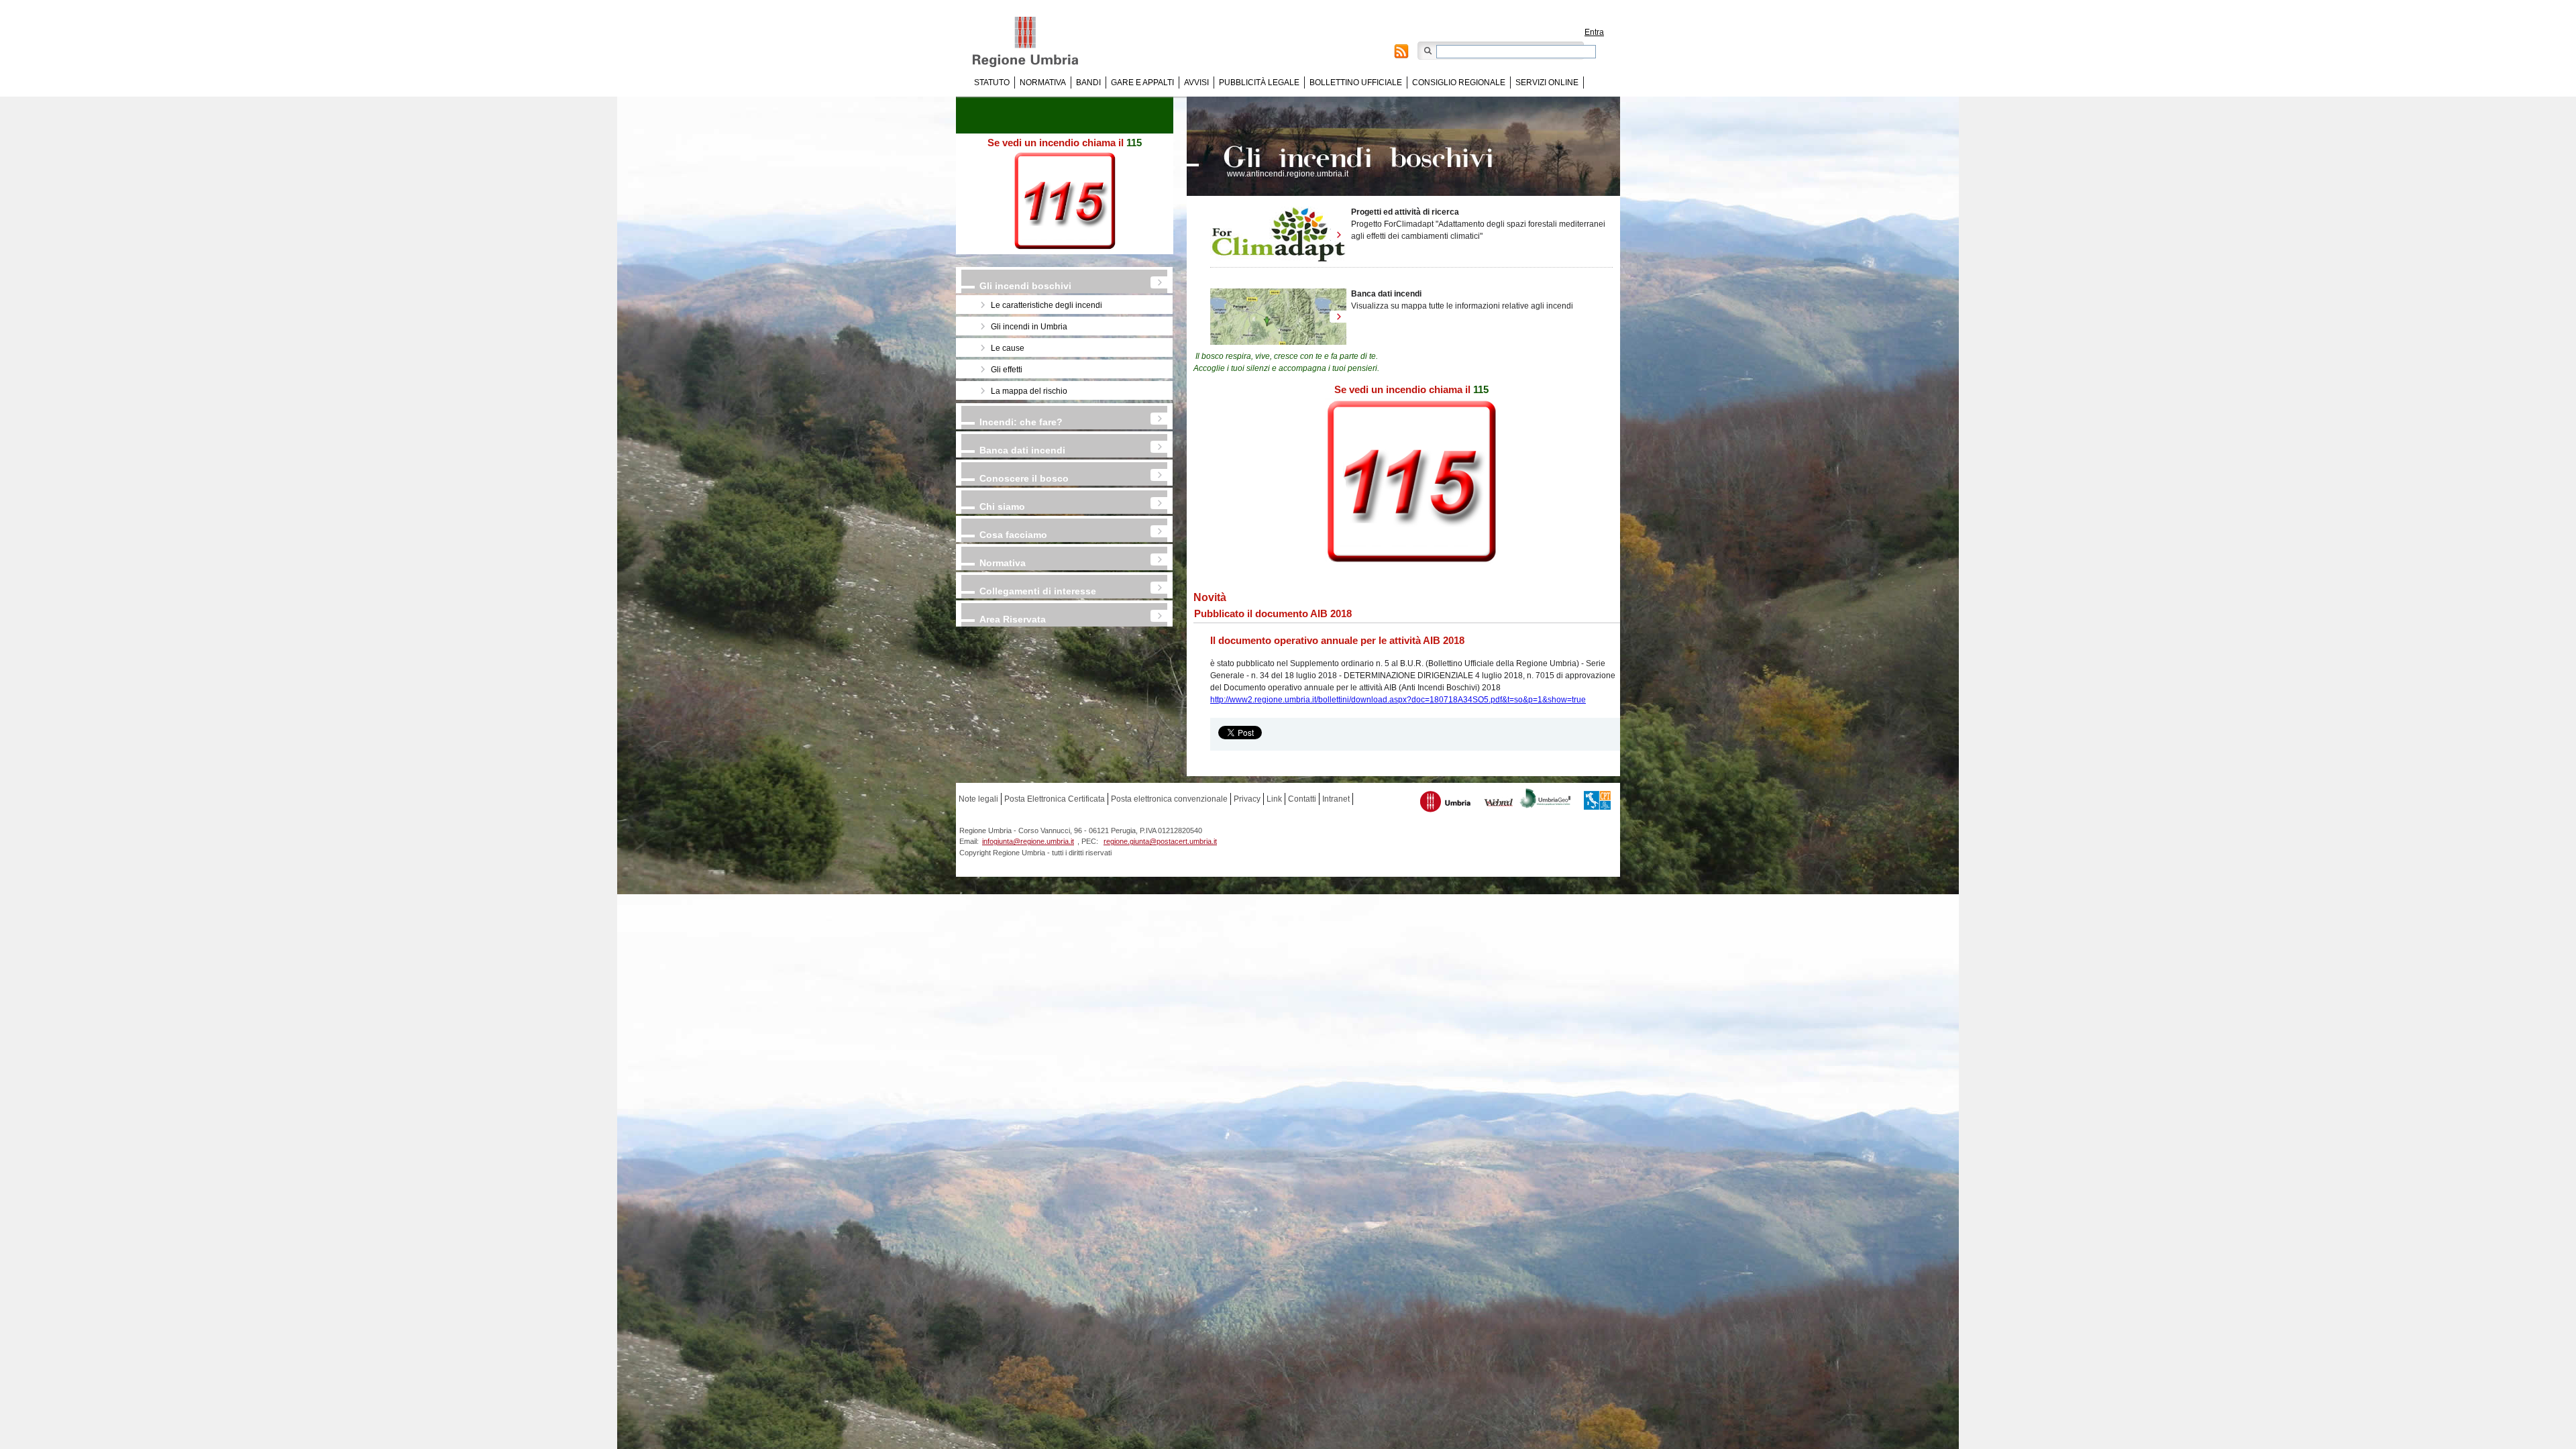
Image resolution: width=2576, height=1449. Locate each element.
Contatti (1302, 799)
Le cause (1008, 348)
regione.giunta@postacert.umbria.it (1160, 841)
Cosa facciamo (1013, 535)
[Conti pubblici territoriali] (1597, 802)
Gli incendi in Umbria (1029, 327)
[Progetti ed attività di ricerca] (1278, 235)
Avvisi (1196, 83)
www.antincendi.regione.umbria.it (1288, 174)
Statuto (992, 83)
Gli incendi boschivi (1025, 286)
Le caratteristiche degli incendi (1046, 305)
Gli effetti (1007, 370)
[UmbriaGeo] (1546, 800)
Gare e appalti (1142, 83)
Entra (1594, 32)
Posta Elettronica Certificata (1055, 799)
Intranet (1336, 799)
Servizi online (1547, 83)
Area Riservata (1013, 619)
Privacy (1247, 799)
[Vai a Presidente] (1035, 42)
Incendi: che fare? (1021, 422)
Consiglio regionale (1459, 83)
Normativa (1043, 83)
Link (1274, 799)
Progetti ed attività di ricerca (1405, 212)
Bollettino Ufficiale (1356, 83)
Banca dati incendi (1022, 450)
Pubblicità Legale (1259, 83)
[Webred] (1499, 804)
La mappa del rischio (1029, 391)
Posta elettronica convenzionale (1169, 799)
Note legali (978, 799)
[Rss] (1401, 53)
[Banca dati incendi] (1278, 317)
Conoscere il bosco (1024, 478)
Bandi (1088, 83)
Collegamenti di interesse (1038, 591)
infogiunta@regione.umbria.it (1028, 841)
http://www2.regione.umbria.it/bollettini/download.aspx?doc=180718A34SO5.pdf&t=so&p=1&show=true (1398, 700)
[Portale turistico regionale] (1446, 803)
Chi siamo (1002, 506)
